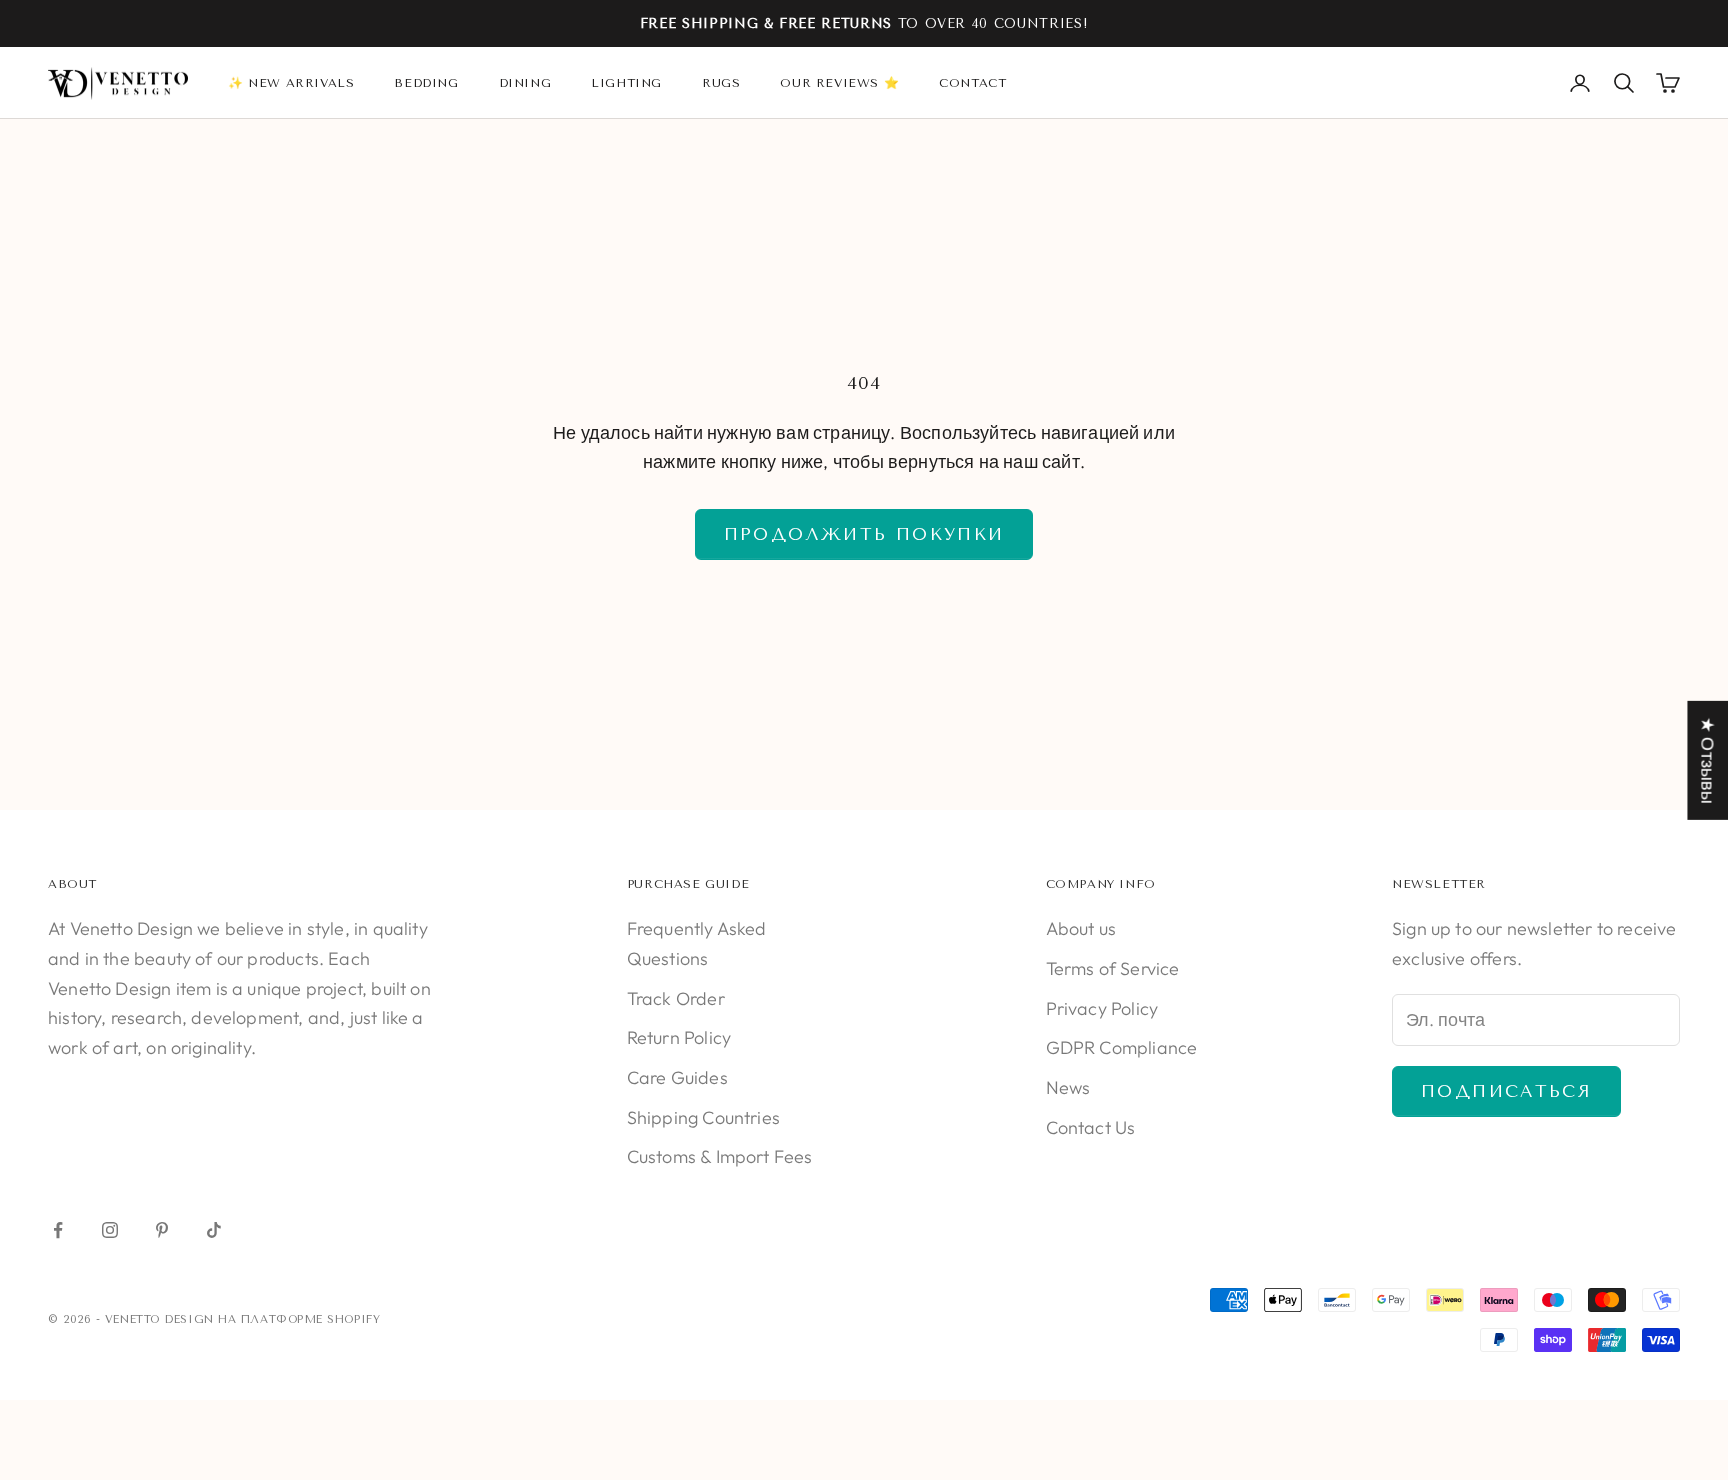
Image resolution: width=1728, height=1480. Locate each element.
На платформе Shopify (299, 1319)
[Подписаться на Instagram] (110, 1230)
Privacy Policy (1102, 1008)
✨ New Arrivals (291, 83)
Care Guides (677, 1077)
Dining (525, 83)
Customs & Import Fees (720, 1156)
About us (1081, 928)
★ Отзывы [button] (1707, 760)
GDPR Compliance (1122, 1047)
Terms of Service (1113, 968)
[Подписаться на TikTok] (214, 1230)
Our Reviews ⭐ (839, 83)
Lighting (626, 83)
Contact (972, 83)
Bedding (426, 83)
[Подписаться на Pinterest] (162, 1230)
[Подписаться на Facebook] (58, 1230)
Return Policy (679, 1037)
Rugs (721, 83)
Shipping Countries (703, 1117)
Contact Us (1091, 1127)
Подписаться (1506, 1091)
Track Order (676, 998)
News (1068, 1087)
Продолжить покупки (864, 534)
